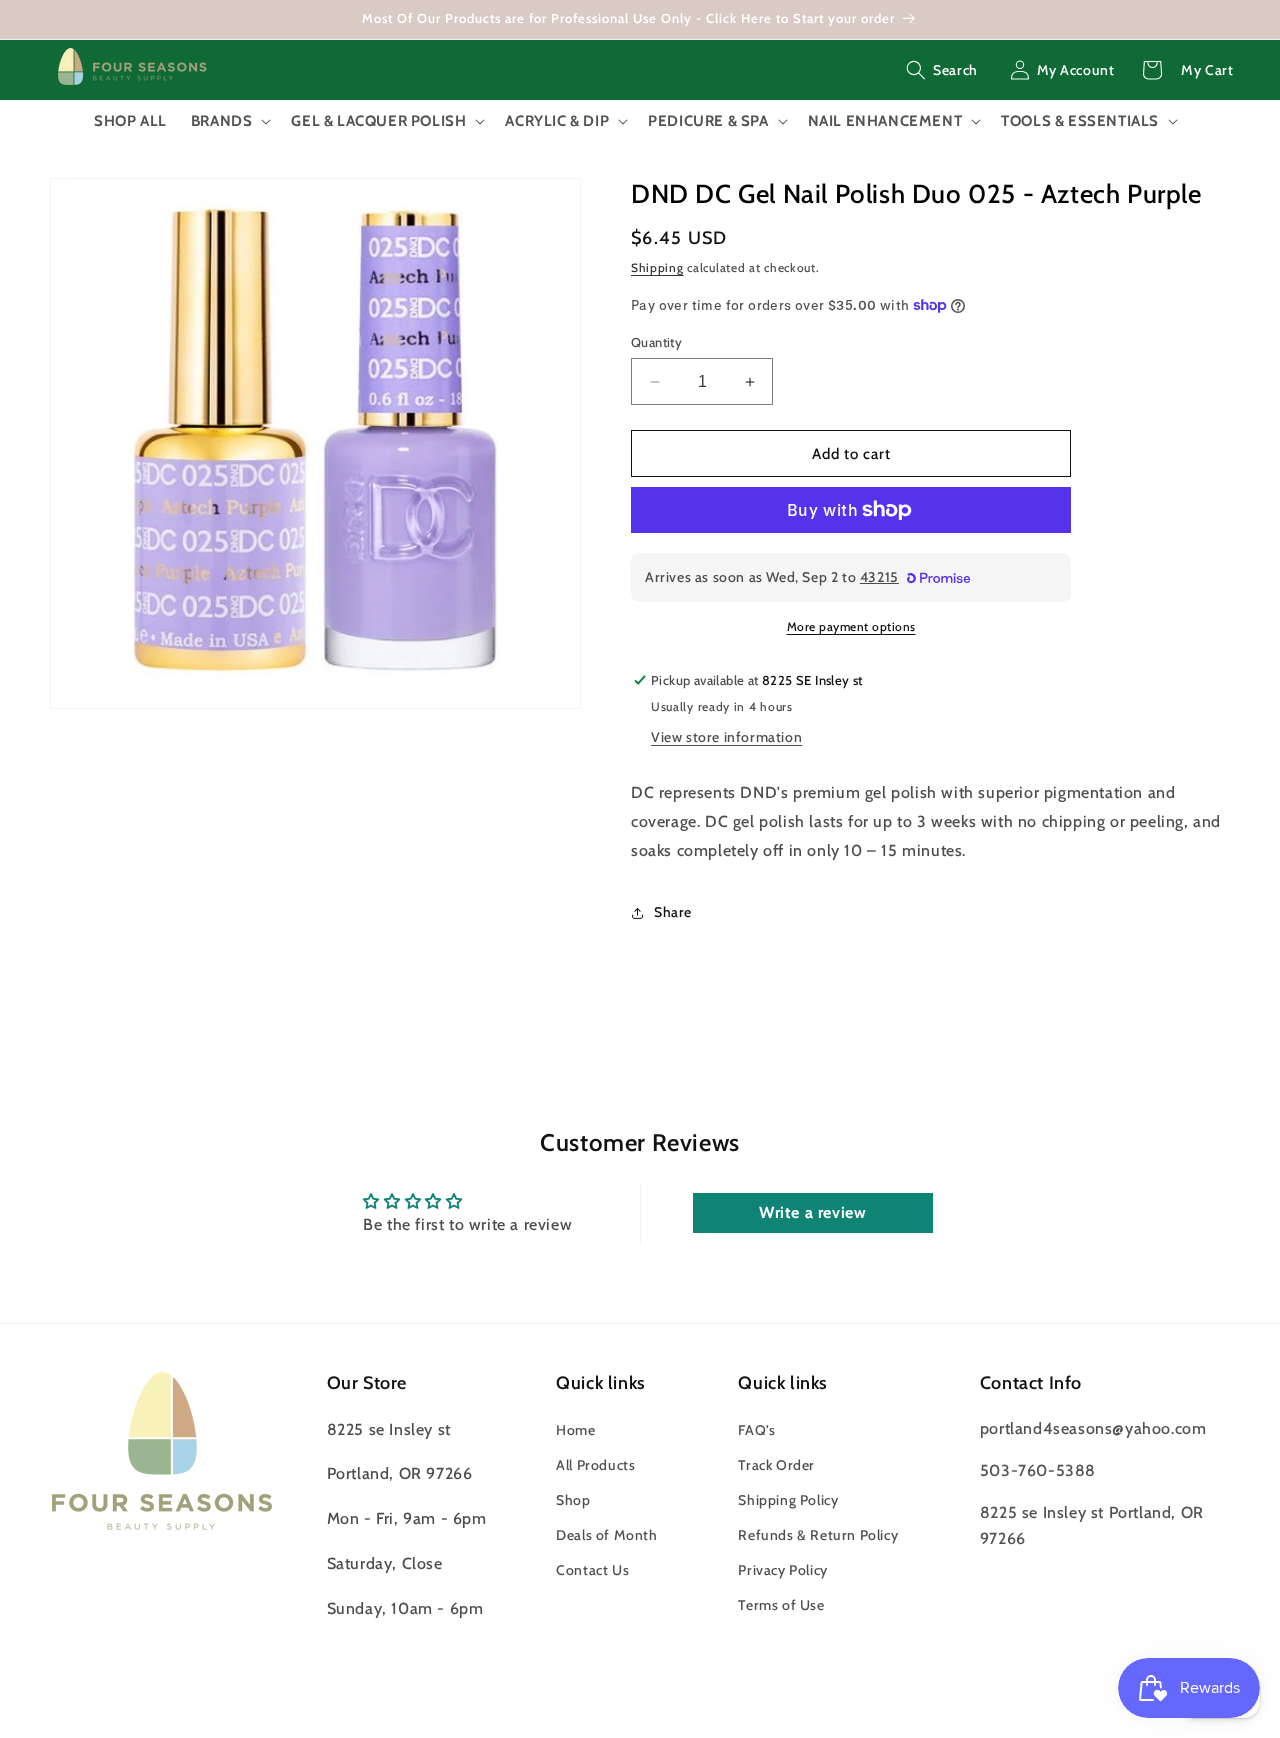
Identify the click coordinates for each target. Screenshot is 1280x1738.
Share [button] (673, 912)
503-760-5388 (1038, 1470)
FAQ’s (756, 1430)
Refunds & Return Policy (818, 1535)
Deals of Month (606, 1535)
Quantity (656, 342)
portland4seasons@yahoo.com (1093, 1428)
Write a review (812, 1212)
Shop (573, 1500)
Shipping (657, 267)
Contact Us (592, 1571)
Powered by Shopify (770, 1724)
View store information (726, 737)
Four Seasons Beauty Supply (600, 1724)
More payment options (851, 626)
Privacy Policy (782, 1571)
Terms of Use (781, 1606)
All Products (595, 1465)
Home (575, 1430)
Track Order (776, 1465)
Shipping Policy (788, 1500)
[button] (942, 70)
